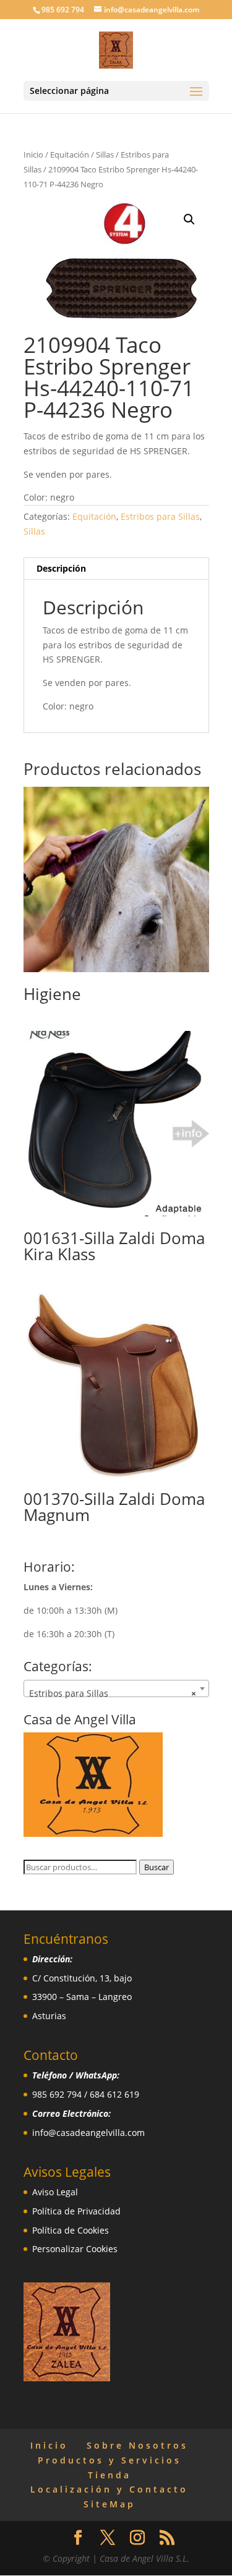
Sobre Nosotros (137, 2445)
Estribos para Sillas (160, 516)
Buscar (157, 1867)
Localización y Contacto (109, 2489)
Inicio (33, 155)
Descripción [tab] (61, 568)
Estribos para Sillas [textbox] (113, 1693)
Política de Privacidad (76, 2211)
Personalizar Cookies (75, 2249)
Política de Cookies (71, 2230)
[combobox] (116, 1688)
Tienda (110, 2475)
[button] (189, 219)
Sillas (105, 155)
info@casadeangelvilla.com (88, 2133)
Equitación (70, 155)
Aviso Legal (55, 2192)
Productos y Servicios (110, 2460)
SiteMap (110, 2504)
